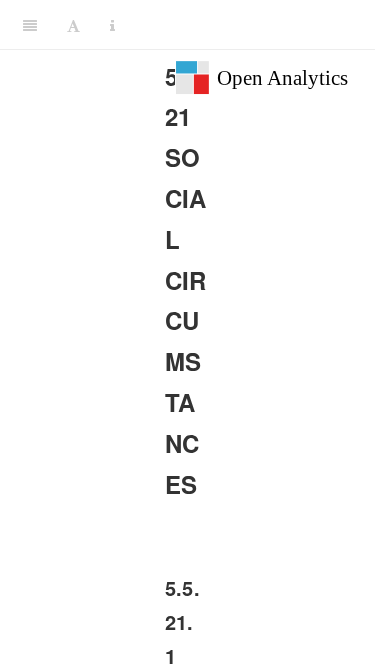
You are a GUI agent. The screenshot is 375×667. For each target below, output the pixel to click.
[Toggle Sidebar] (30, 25)
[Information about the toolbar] (112, 25)
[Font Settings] (73, 25)
